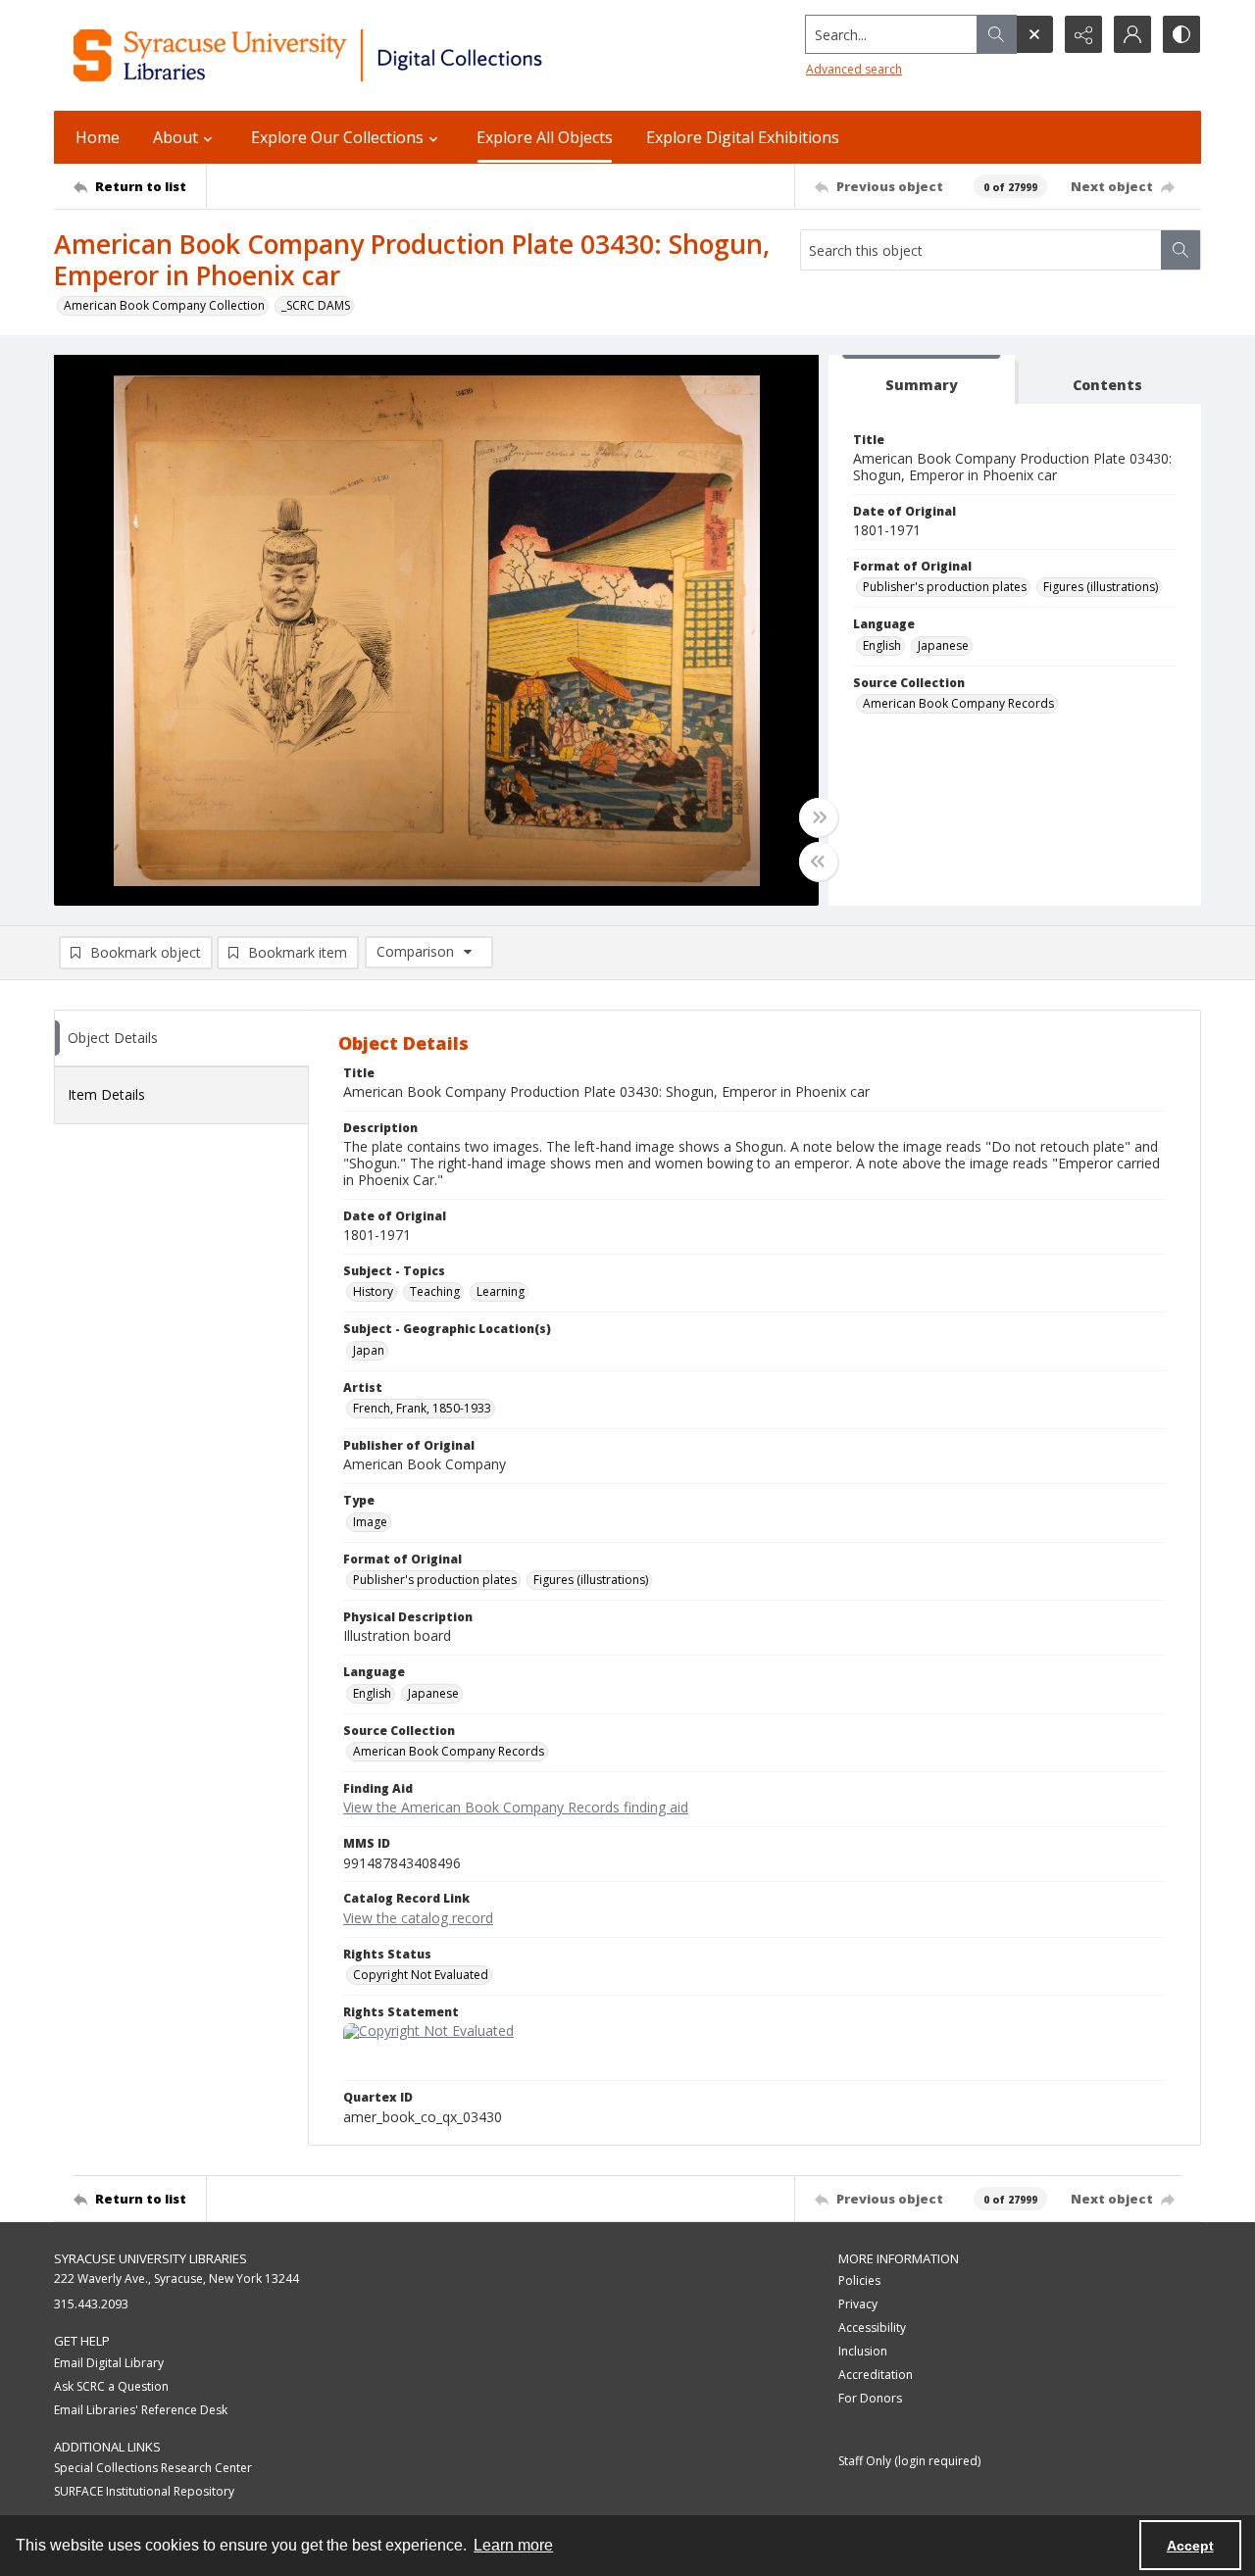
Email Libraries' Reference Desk (141, 2410)
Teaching (435, 1291)
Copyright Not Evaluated (421, 1975)
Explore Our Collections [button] (337, 137)
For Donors (870, 2398)
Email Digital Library (109, 2363)
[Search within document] (1180, 250)
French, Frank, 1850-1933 (422, 1408)
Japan (369, 1350)
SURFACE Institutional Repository (144, 2491)
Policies (859, 2280)
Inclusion (863, 2351)
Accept (1190, 2546)
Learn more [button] (513, 2545)
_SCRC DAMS (316, 305)
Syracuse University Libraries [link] (151, 2258)
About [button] (176, 137)
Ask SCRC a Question (111, 2386)
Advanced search (854, 69)
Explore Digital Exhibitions (743, 137)
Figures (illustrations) (1101, 587)
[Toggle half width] (819, 862)
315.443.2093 (91, 2304)
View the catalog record (418, 1918)
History (373, 1291)
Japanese (943, 645)
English (882, 645)
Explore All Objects (545, 137)
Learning (501, 1291)
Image (370, 1522)
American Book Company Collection (164, 305)
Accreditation (876, 2375)
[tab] (922, 380)
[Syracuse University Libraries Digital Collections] (365, 55)
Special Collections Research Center (153, 2468)
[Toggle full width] (819, 817)
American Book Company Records (958, 703)
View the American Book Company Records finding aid (516, 1807)
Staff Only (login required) (909, 2461)
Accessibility (872, 2328)
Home (98, 137)
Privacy (858, 2304)
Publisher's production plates (945, 587)
